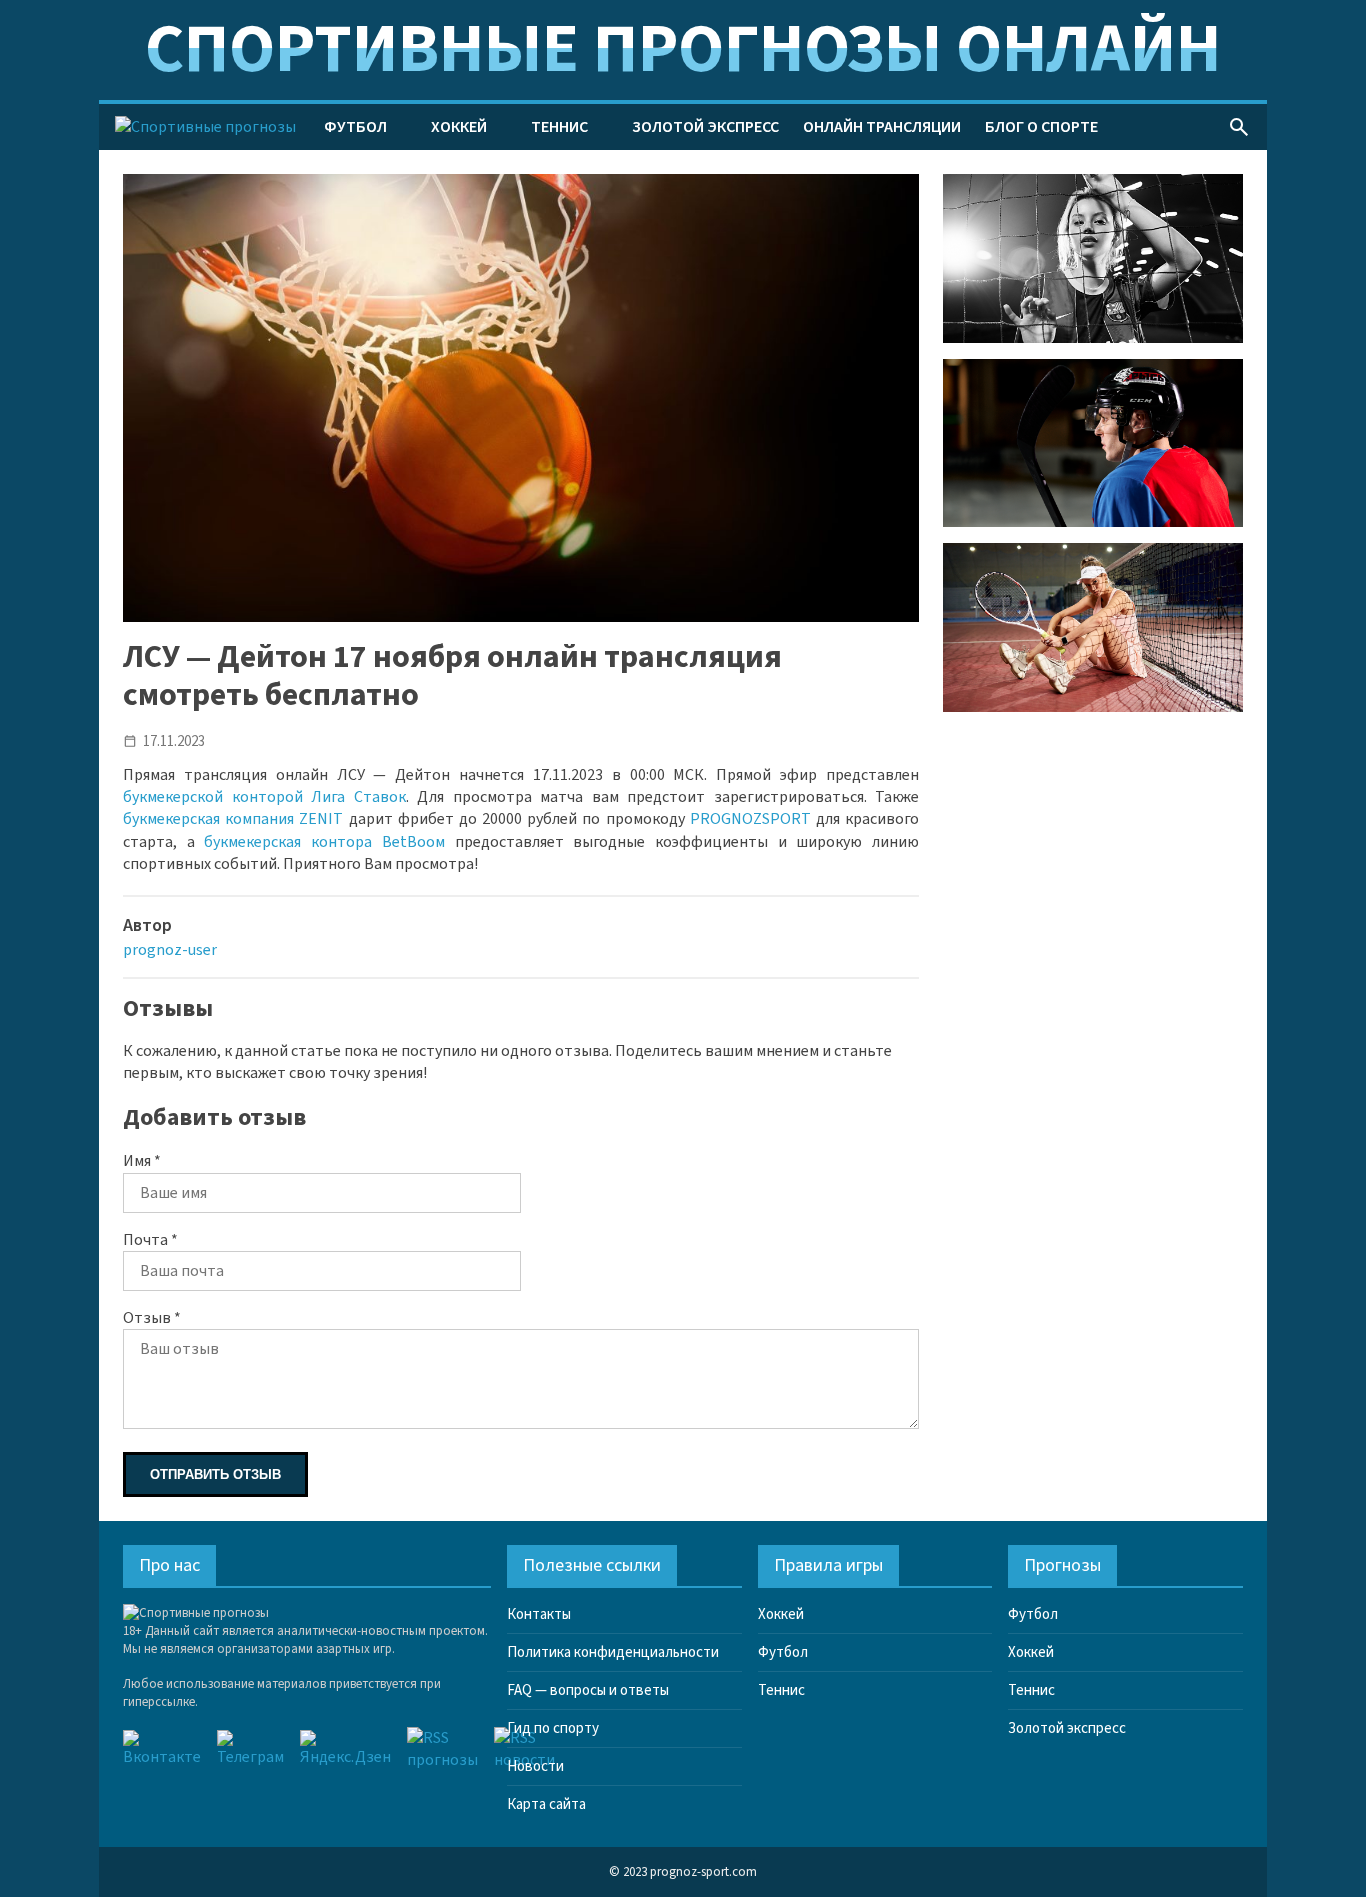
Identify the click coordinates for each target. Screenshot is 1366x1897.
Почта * (150, 1240)
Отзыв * (152, 1318)
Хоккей (459, 127)
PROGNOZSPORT (750, 819)
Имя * (142, 1161)
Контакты (539, 1614)
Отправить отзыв (215, 1474)
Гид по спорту (553, 1728)
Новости (535, 1766)
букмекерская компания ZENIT (233, 819)
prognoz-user (170, 950)
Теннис (559, 127)
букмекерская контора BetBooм (324, 842)
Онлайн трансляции (882, 127)
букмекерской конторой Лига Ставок (264, 797)
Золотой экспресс (705, 127)
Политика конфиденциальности (613, 1652)
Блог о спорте (1041, 127)
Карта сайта (546, 1804)
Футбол (355, 127)
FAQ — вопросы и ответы (588, 1690)
